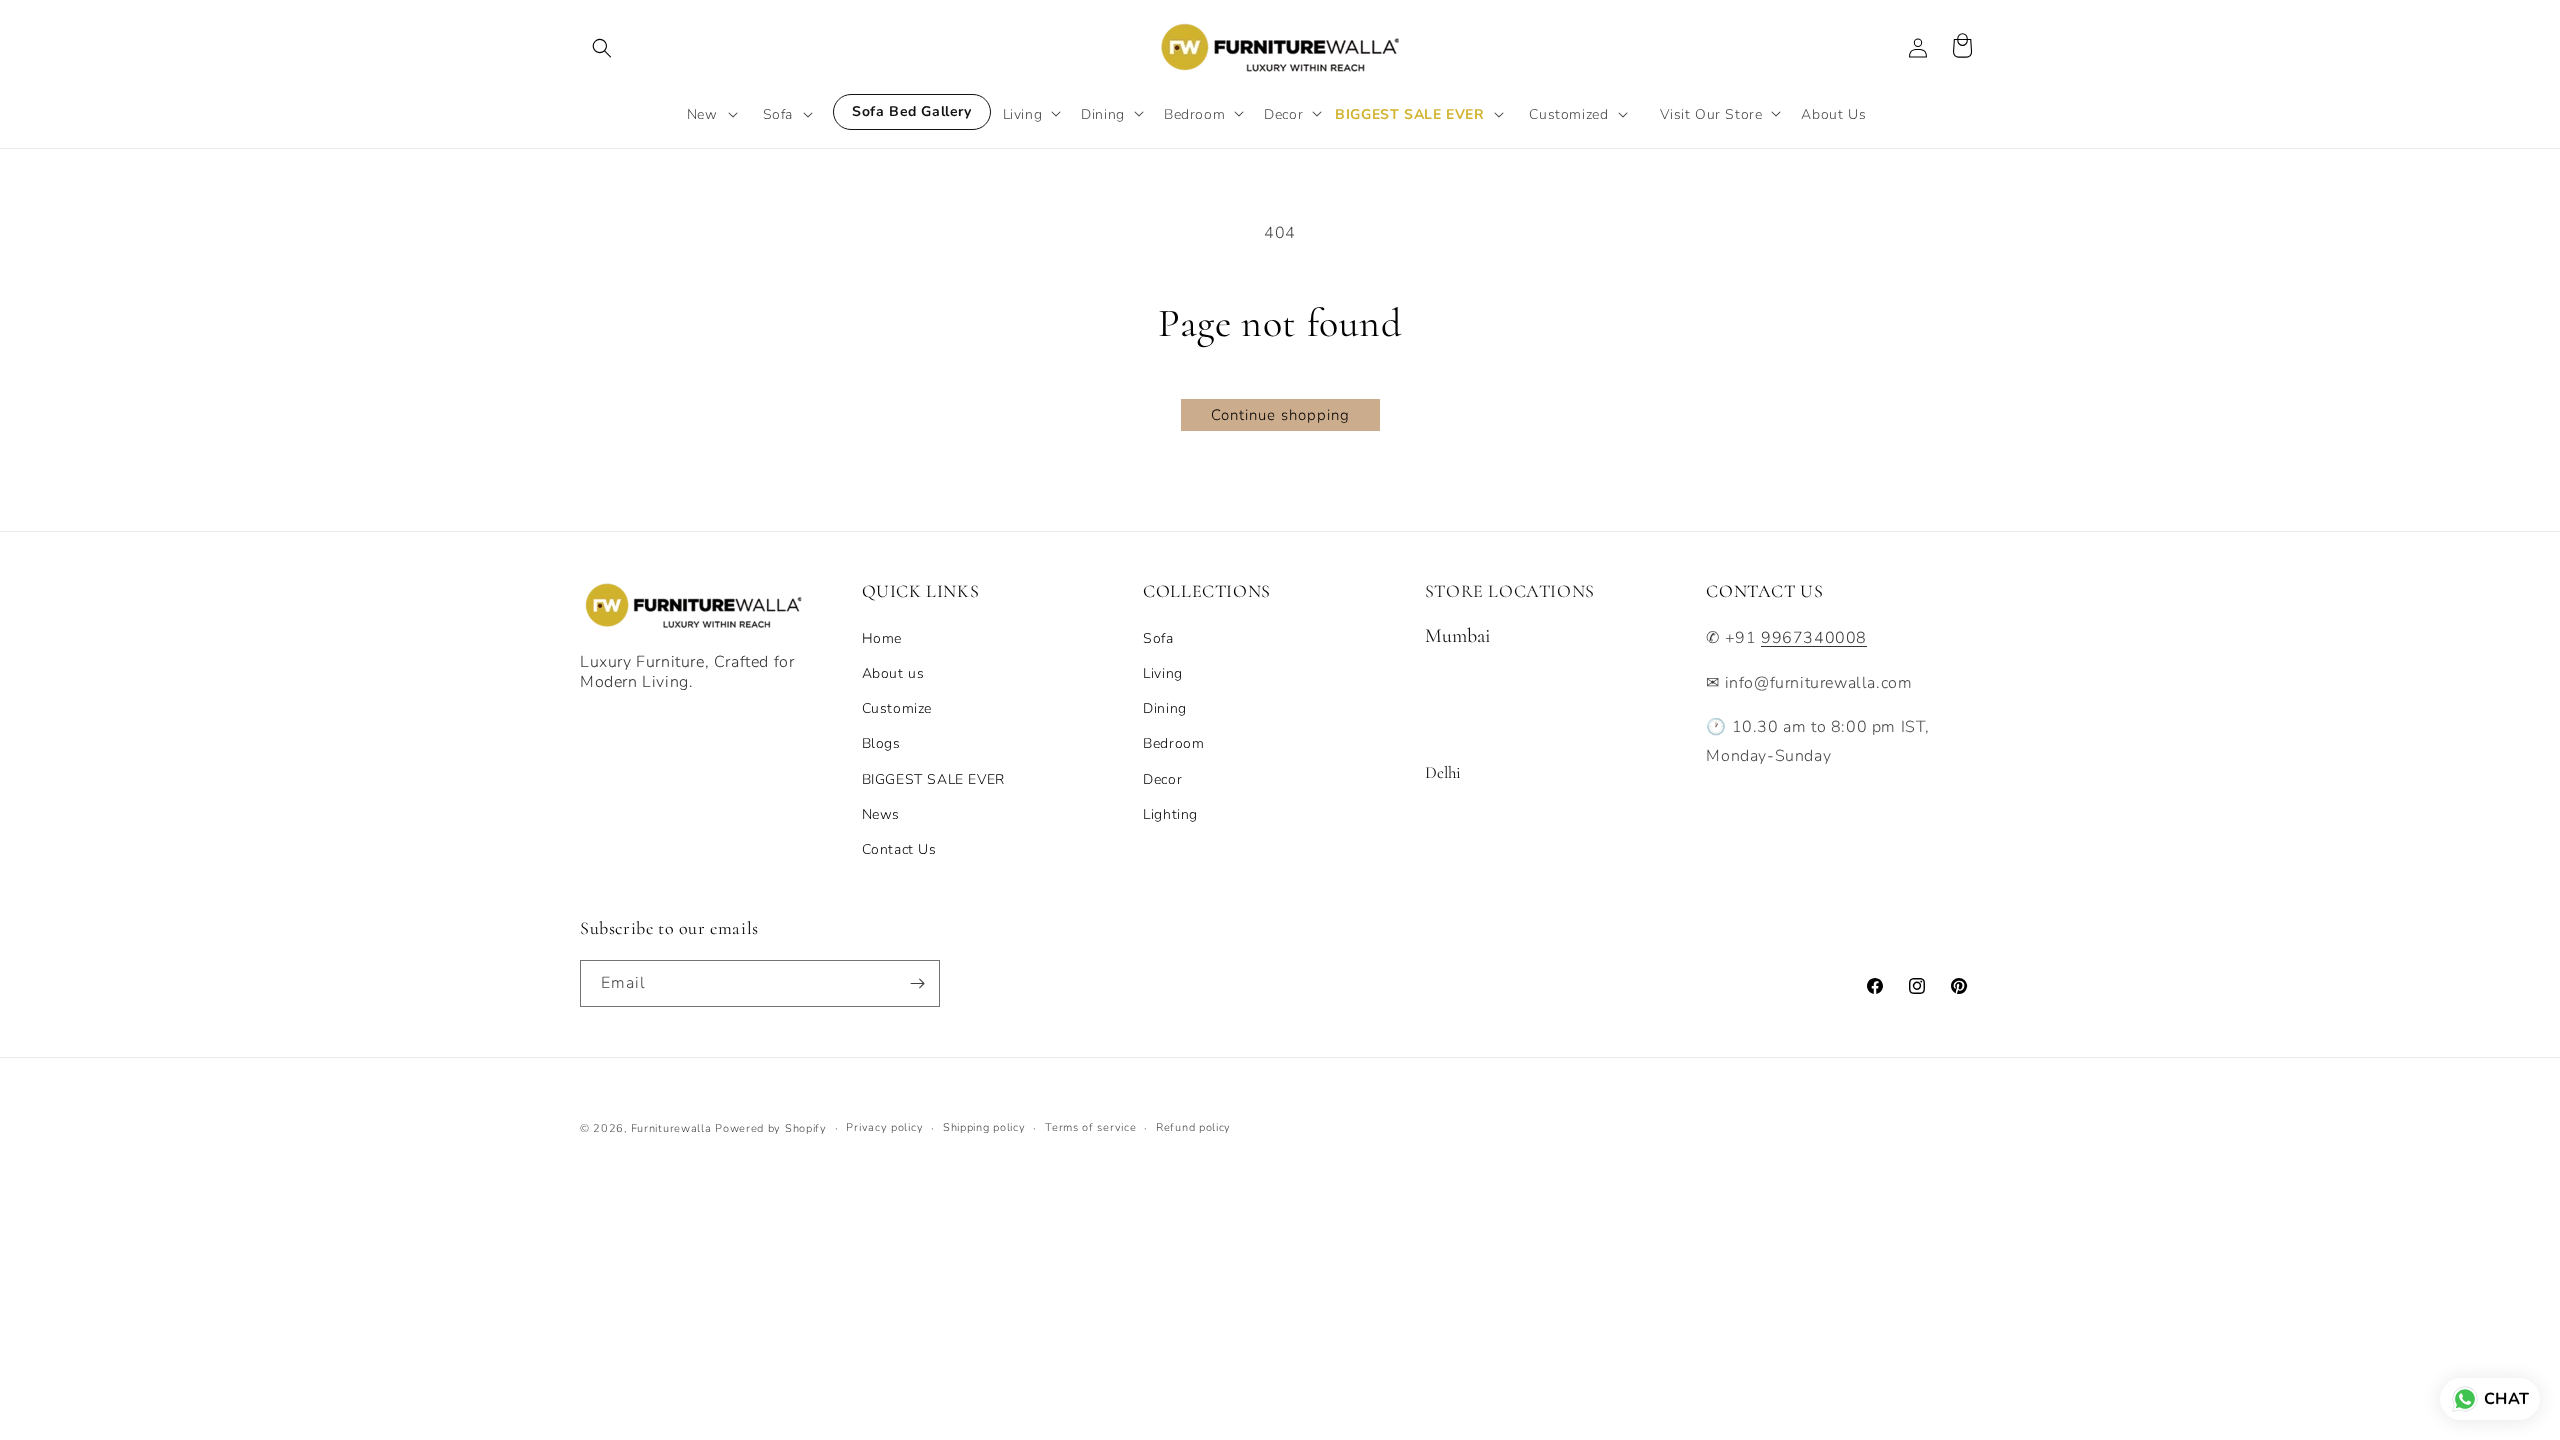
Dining (1165, 708)
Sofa (1158, 638)
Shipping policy (984, 1127)
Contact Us (899, 849)
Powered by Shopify (771, 1128)
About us (893, 673)
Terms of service (1090, 1127)
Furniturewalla (671, 1128)
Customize (897, 708)
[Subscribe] (917, 983)
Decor (1162, 779)
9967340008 (1814, 638)
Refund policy (1193, 1127)
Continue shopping (1280, 415)
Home (882, 638)
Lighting (1170, 814)
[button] (602, 48)
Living (1163, 673)
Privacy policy (884, 1127)
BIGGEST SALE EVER (933, 779)
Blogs (881, 743)
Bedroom (1173, 743)
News (881, 814)
